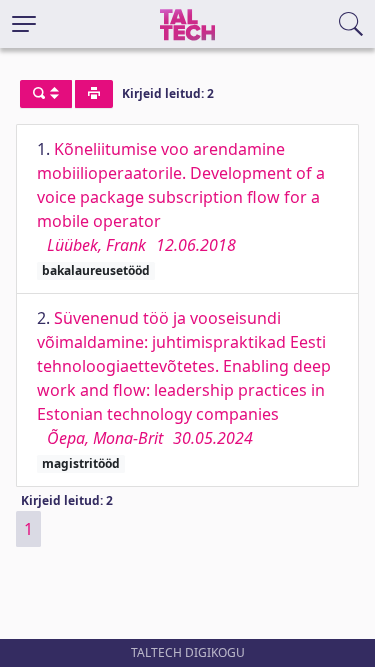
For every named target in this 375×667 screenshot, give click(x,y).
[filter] (46, 94)
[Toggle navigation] (24, 24)
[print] (94, 94)
